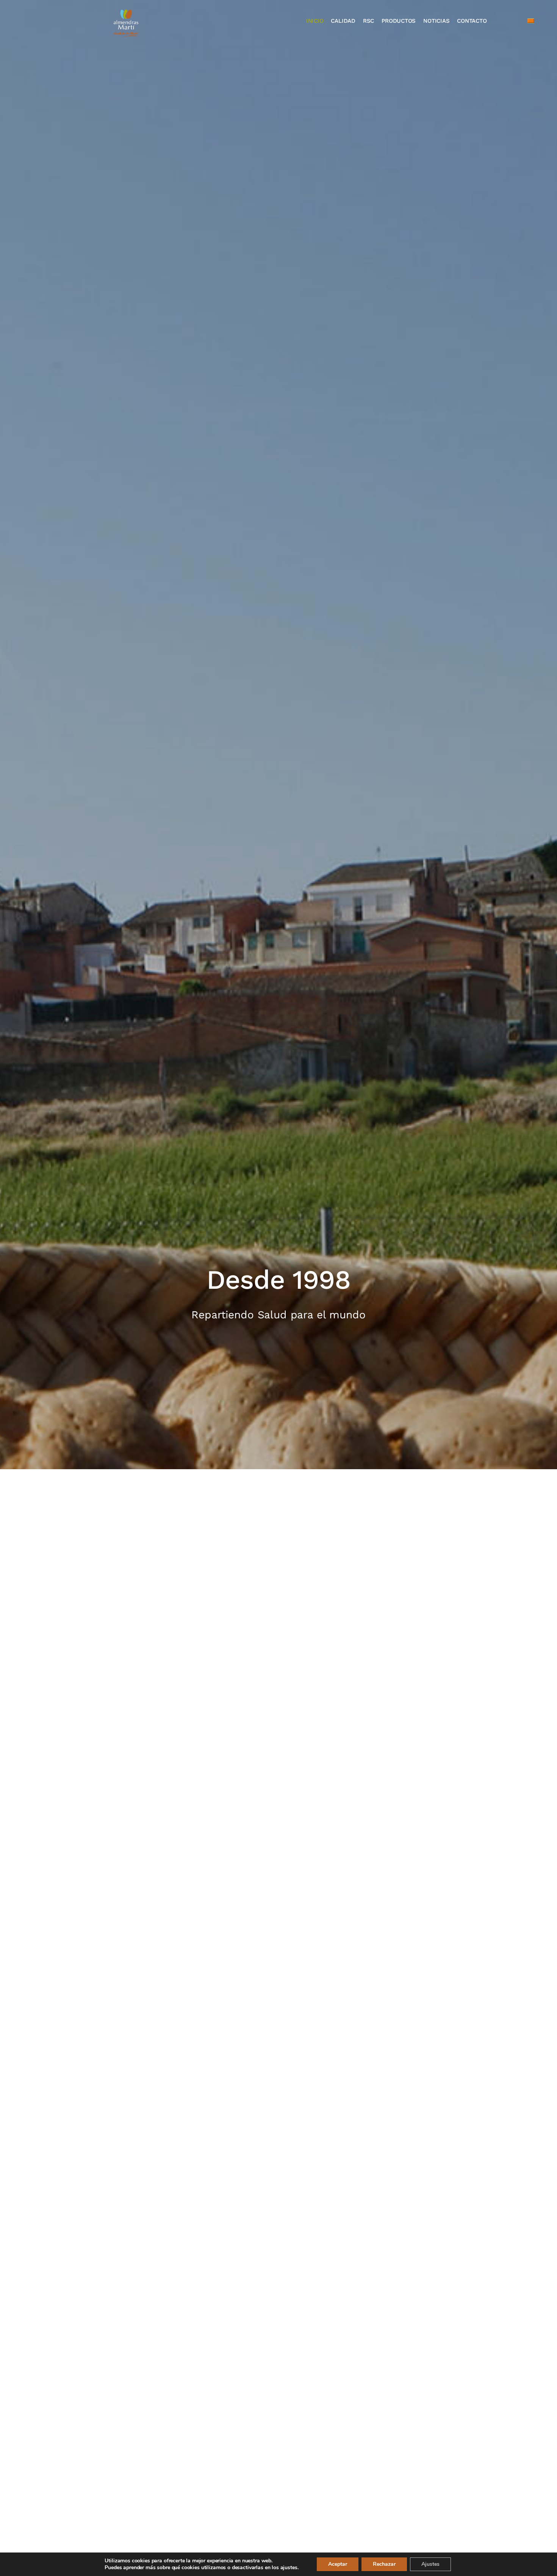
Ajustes (430, 2564)
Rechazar (384, 2564)
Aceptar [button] (338, 2564)
